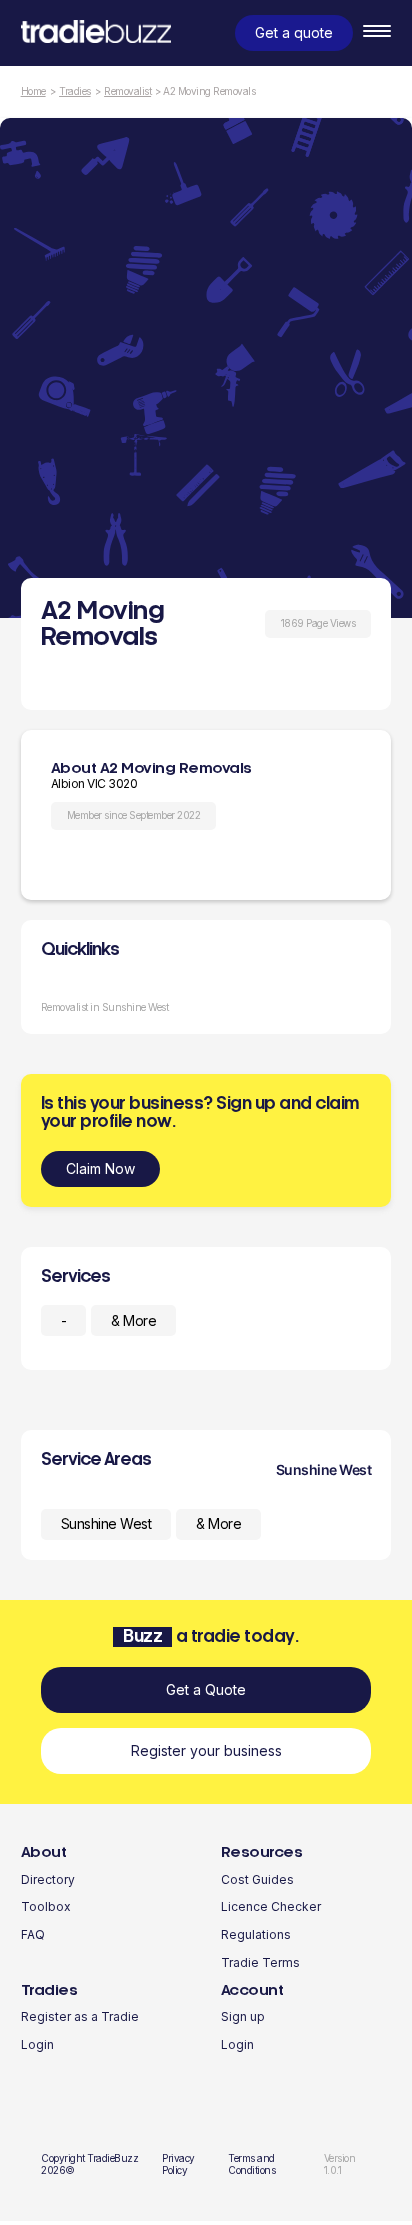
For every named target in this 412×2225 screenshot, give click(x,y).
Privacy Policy (178, 2164)
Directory (48, 1879)
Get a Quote (206, 1689)
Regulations (256, 1934)
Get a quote (294, 32)
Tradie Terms (260, 1962)
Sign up (243, 2016)
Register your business (206, 1750)
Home (33, 91)
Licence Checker (271, 1906)
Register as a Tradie (80, 2016)
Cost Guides (257, 1879)
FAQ (33, 1934)
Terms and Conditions (251, 2164)
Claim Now (100, 1168)
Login (37, 2044)
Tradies (75, 91)
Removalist (127, 91)
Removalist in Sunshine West (105, 1007)
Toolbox (46, 1906)
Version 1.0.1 (340, 2164)
